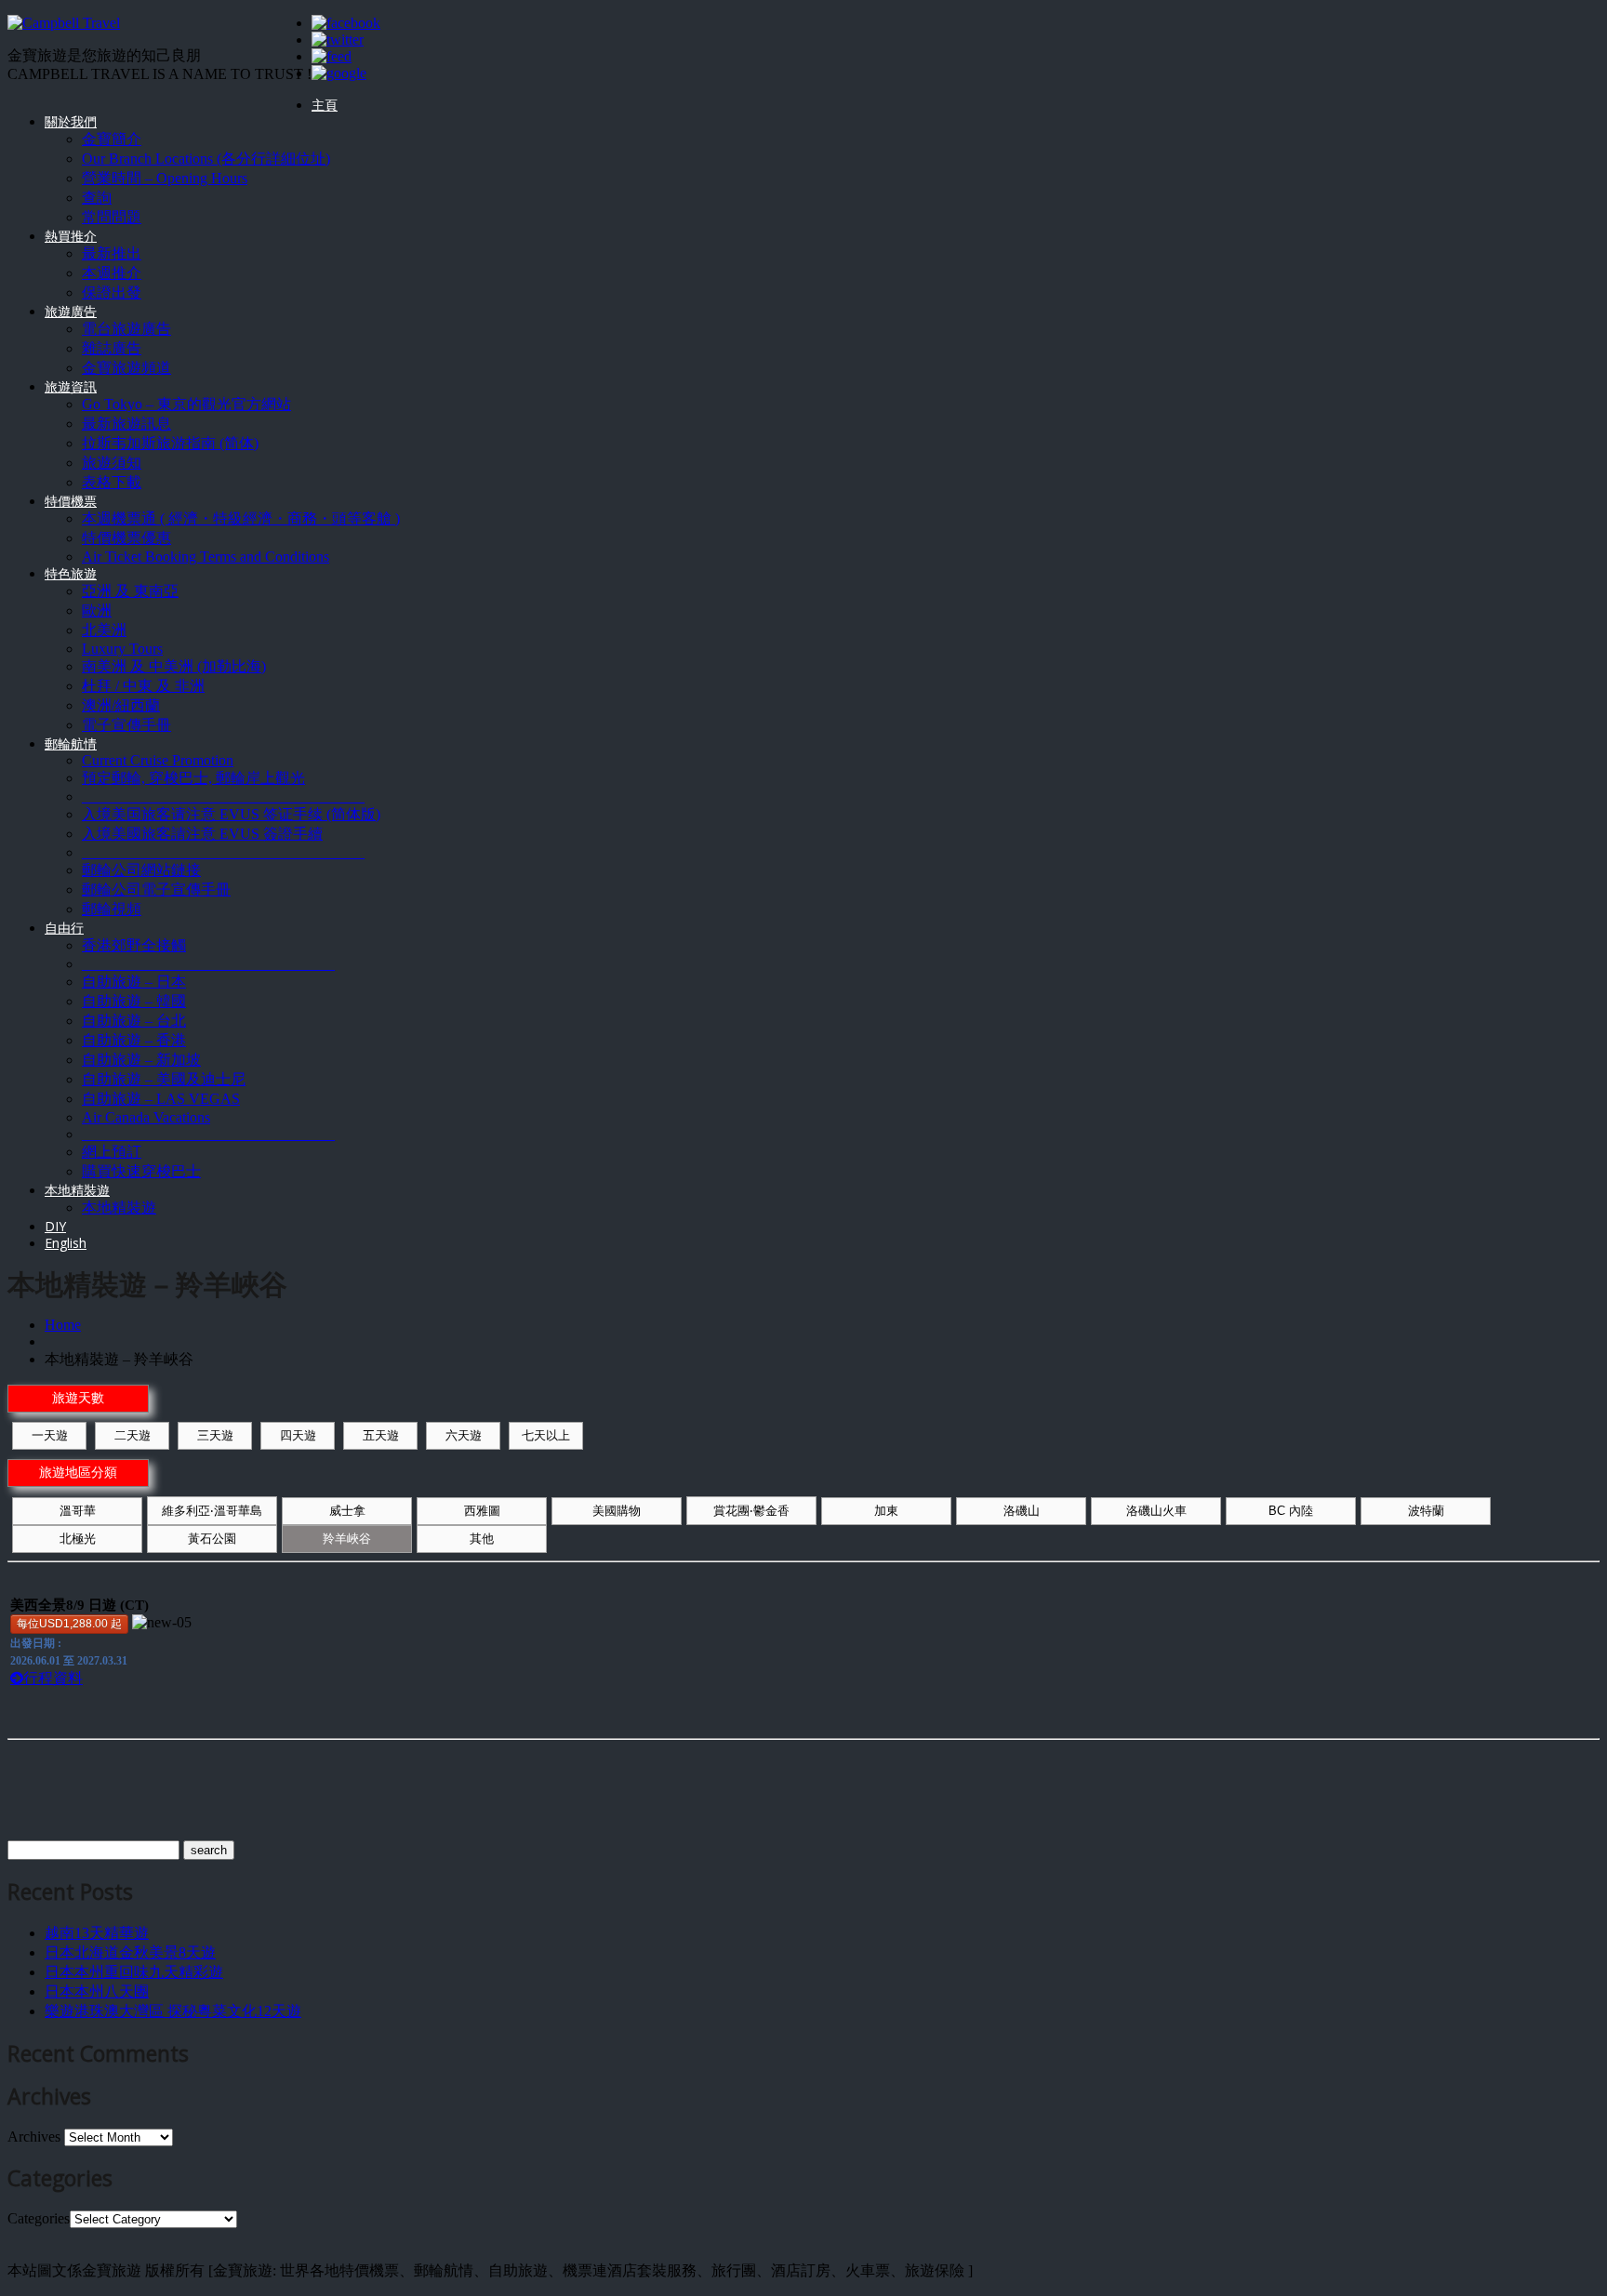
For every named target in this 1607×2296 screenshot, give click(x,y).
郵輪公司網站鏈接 (141, 870)
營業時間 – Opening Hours (165, 178)
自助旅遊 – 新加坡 (141, 1060)
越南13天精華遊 (97, 1933)
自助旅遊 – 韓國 (134, 1001)
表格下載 (112, 482)
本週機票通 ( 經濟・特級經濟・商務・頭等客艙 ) (241, 518)
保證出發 (112, 292)
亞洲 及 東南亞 (130, 591)
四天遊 (298, 1435)
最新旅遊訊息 (126, 424)
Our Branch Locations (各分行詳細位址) (206, 159)
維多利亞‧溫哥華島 (212, 1511)
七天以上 (546, 1435)
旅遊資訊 (71, 386)
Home (63, 1325)
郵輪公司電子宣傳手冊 (156, 889)
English (66, 1243)
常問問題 (112, 217)
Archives (34, 2137)
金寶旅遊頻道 (126, 368)
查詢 (97, 198)
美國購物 (617, 1511)
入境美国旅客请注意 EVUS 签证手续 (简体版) (231, 814)
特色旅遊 (71, 573)
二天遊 (133, 1435)
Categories (39, 2218)
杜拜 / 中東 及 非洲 (143, 686)
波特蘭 (1426, 1511)
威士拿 (347, 1511)
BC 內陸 (1291, 1511)
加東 (886, 1511)
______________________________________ (223, 796)
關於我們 (71, 121)
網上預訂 (112, 1152)
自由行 (64, 928)
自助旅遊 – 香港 (134, 1040)
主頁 (325, 105)
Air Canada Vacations (146, 1117)
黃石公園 (212, 1539)
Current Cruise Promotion (158, 760)
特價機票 (71, 501)
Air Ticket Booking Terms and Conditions (206, 557)
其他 (482, 1539)
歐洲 (97, 610)
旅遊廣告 (71, 311)
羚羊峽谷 (347, 1539)
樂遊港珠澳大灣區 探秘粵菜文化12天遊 (173, 2011)
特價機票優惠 (126, 538)
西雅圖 (482, 1511)
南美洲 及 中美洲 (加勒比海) (174, 666)
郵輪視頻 (112, 909)
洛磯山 (1022, 1511)
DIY (55, 1226)
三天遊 (215, 1435)
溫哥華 (78, 1511)
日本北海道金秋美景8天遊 (130, 1952)
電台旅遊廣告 (126, 329)
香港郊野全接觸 (134, 945)
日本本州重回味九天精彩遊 (134, 1972)
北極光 (78, 1539)
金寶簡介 (112, 139)
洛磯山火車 (1156, 1511)
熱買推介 (71, 236)
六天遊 (464, 1435)
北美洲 (104, 630)
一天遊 (50, 1435)
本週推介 (112, 273)
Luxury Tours (122, 649)
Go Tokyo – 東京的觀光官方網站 (186, 404)
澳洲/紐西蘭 (121, 705)
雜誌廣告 (112, 348)
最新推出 (112, 253)
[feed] (332, 56)
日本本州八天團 (97, 1991)
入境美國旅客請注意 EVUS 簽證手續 (202, 834)
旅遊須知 (112, 463)
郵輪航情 (71, 743)
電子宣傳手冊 (126, 725)
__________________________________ (208, 964)
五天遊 (381, 1435)
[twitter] (338, 40)
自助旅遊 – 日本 (134, 982)
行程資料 (53, 1678)
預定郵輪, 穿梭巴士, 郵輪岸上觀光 (193, 778)
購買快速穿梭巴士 (141, 1171)
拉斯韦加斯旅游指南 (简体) (170, 443)
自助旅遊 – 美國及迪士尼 (164, 1079)
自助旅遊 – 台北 (134, 1021)
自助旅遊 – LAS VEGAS (161, 1099)
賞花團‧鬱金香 (751, 1511)
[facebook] (346, 23)
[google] (339, 73)
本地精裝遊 (77, 1190)
